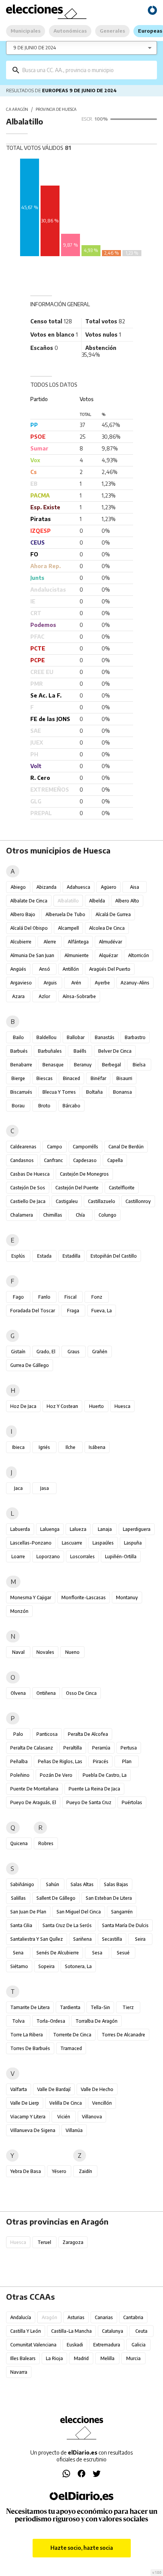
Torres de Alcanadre (123, 2035)
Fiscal (71, 1297)
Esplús (18, 1256)
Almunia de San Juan (32, 955)
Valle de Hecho (97, 2089)
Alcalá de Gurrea (113, 914)
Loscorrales (82, 1556)
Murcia (133, 2358)
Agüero (109, 887)
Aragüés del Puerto (110, 969)
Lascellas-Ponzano (31, 1543)
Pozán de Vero (56, 1775)
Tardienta (70, 2007)
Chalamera (22, 1215)
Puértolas (132, 1802)
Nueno (72, 1652)
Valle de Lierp (25, 2103)
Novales (45, 1652)
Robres (46, 1843)
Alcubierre (21, 942)
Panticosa (47, 1734)
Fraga (73, 1311)
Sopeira (46, 1966)
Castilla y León (26, 2331)
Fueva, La (102, 1311)
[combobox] (87, 70)
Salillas (18, 1898)
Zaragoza (73, 2242)
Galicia (139, 2345)
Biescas (45, 1078)
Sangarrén (122, 1912)
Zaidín (85, 2171)
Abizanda (46, 887)
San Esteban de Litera (109, 1898)
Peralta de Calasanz (32, 1748)
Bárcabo (71, 1106)
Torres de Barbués (30, 2048)
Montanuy (127, 1597)
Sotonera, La (78, 1966)
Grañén (100, 1352)
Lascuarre (72, 1543)
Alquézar (108, 955)
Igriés (44, 1447)
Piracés (101, 1761)
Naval (18, 1652)
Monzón (19, 1611)
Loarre (18, 1556)
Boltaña (94, 1092)
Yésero (59, 2171)
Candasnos (22, 1160)
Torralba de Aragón (96, 2021)
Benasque (53, 1065)
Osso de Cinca (81, 1693)
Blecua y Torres (59, 1092)
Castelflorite (122, 1188)
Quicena (19, 1843)
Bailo (18, 1037)
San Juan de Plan (28, 1912)
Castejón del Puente (77, 1188)
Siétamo (19, 1966)
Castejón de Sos (28, 1188)
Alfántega (78, 942)
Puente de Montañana (34, 1789)
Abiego (18, 887)
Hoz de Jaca (23, 1406)
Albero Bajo (23, 914)
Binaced (71, 1078)
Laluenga (50, 1529)
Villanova (92, 2117)
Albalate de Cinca (29, 901)
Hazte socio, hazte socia (82, 2548)
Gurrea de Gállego (30, 1365)
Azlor (44, 996)
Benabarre (21, 1065)
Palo (18, 1734)
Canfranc (53, 1160)
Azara (18, 996)
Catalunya (113, 2331)
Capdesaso (85, 1160)
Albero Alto (127, 901)
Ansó (45, 969)
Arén (76, 983)
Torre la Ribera (27, 2035)
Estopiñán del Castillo (114, 1256)
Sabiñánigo (22, 1884)
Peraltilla (73, 1748)
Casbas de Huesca (30, 1174)
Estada (44, 1256)
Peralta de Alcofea (88, 1734)
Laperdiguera (137, 1529)
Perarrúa (101, 1748)
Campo (55, 1147)
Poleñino (20, 1775)
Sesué (123, 1953)
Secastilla (112, 1939)
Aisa (135, 887)
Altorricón (139, 955)
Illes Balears (23, 2358)
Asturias (76, 2317)
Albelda (97, 901)
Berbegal (111, 1065)
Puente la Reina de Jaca (94, 1789)
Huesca (122, 1406)
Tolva (18, 2021)
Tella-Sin (100, 2007)
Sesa (97, 1953)
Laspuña (133, 1543)
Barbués (19, 1051)
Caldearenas (23, 1147)
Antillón (71, 969)
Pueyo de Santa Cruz (89, 1802)
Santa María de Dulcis (125, 1925)
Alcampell (68, 928)
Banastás (105, 1037)
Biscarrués (21, 1092)
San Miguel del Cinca (79, 1912)
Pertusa (129, 1748)
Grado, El (46, 1352)
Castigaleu (67, 1201)
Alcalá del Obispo (29, 928)
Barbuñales (50, 1051)
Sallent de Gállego (56, 1898)
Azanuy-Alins (135, 983)
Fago (18, 1297)
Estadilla (71, 1256)
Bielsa (139, 1065)
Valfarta (19, 2089)
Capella (115, 1160)
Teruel (44, 2242)
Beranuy (83, 1065)
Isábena (97, 1447)
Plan (127, 1761)
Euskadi (75, 2345)
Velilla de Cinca (66, 2103)
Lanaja (105, 1529)
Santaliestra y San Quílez (37, 1939)
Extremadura (107, 2345)
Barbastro (135, 1037)
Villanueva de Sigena (33, 2130)
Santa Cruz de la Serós (67, 1925)
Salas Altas (82, 1884)
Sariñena (82, 1939)
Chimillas (53, 1215)
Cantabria (133, 2317)
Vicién (64, 2117)
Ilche (71, 1447)
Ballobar (76, 1037)
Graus (74, 1352)
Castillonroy (138, 1201)
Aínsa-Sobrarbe (79, 996)
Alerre (50, 942)
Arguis (50, 983)
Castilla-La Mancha (71, 2331)
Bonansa (122, 1092)
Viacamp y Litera (28, 2117)
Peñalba (19, 1761)
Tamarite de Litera (30, 2007)
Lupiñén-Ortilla (121, 1556)
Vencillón (102, 2103)
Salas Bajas (116, 1884)
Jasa (45, 1488)
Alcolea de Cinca (107, 928)
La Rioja (54, 2358)
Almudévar (110, 942)
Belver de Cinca (115, 1051)
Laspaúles (103, 1543)
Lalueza (78, 1529)
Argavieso (21, 983)
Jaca (18, 1488)
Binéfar (98, 1078)
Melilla (107, 2358)
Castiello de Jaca (28, 1201)
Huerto (96, 1406)
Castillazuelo (102, 1201)
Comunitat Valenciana (33, 2345)
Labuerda (20, 1529)
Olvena (18, 1693)
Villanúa (74, 2130)
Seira (140, 1939)
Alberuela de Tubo (65, 914)
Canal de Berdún (126, 1147)
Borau (18, 1106)
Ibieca (18, 1447)
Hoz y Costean (62, 1406)
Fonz (97, 1297)
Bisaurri (124, 1078)
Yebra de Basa (26, 2171)
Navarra (19, 2372)
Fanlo (44, 1297)
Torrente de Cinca (72, 2035)
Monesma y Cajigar (31, 1597)
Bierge (18, 1078)
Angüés (18, 969)
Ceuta (141, 2331)
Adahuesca (78, 887)
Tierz (128, 2007)
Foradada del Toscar (33, 1311)
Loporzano (48, 1556)
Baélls (80, 1051)
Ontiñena (46, 1693)
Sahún (53, 1884)
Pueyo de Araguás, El (33, 1802)
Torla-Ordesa (51, 2021)
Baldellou (46, 1037)
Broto (44, 1106)
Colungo (107, 1215)
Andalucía (21, 2317)
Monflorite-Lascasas (84, 1597)
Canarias (104, 2317)
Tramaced (71, 2048)
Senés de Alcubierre (58, 1953)
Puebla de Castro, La (105, 1775)
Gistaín (18, 1352)
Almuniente (77, 955)
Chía (80, 1215)
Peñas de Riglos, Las (60, 1761)
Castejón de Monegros (84, 1174)
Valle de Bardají (54, 2089)
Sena (18, 1953)
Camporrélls (85, 1147)
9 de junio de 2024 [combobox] (35, 48)
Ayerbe (102, 983)
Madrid (81, 2358)
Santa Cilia (21, 1925)
